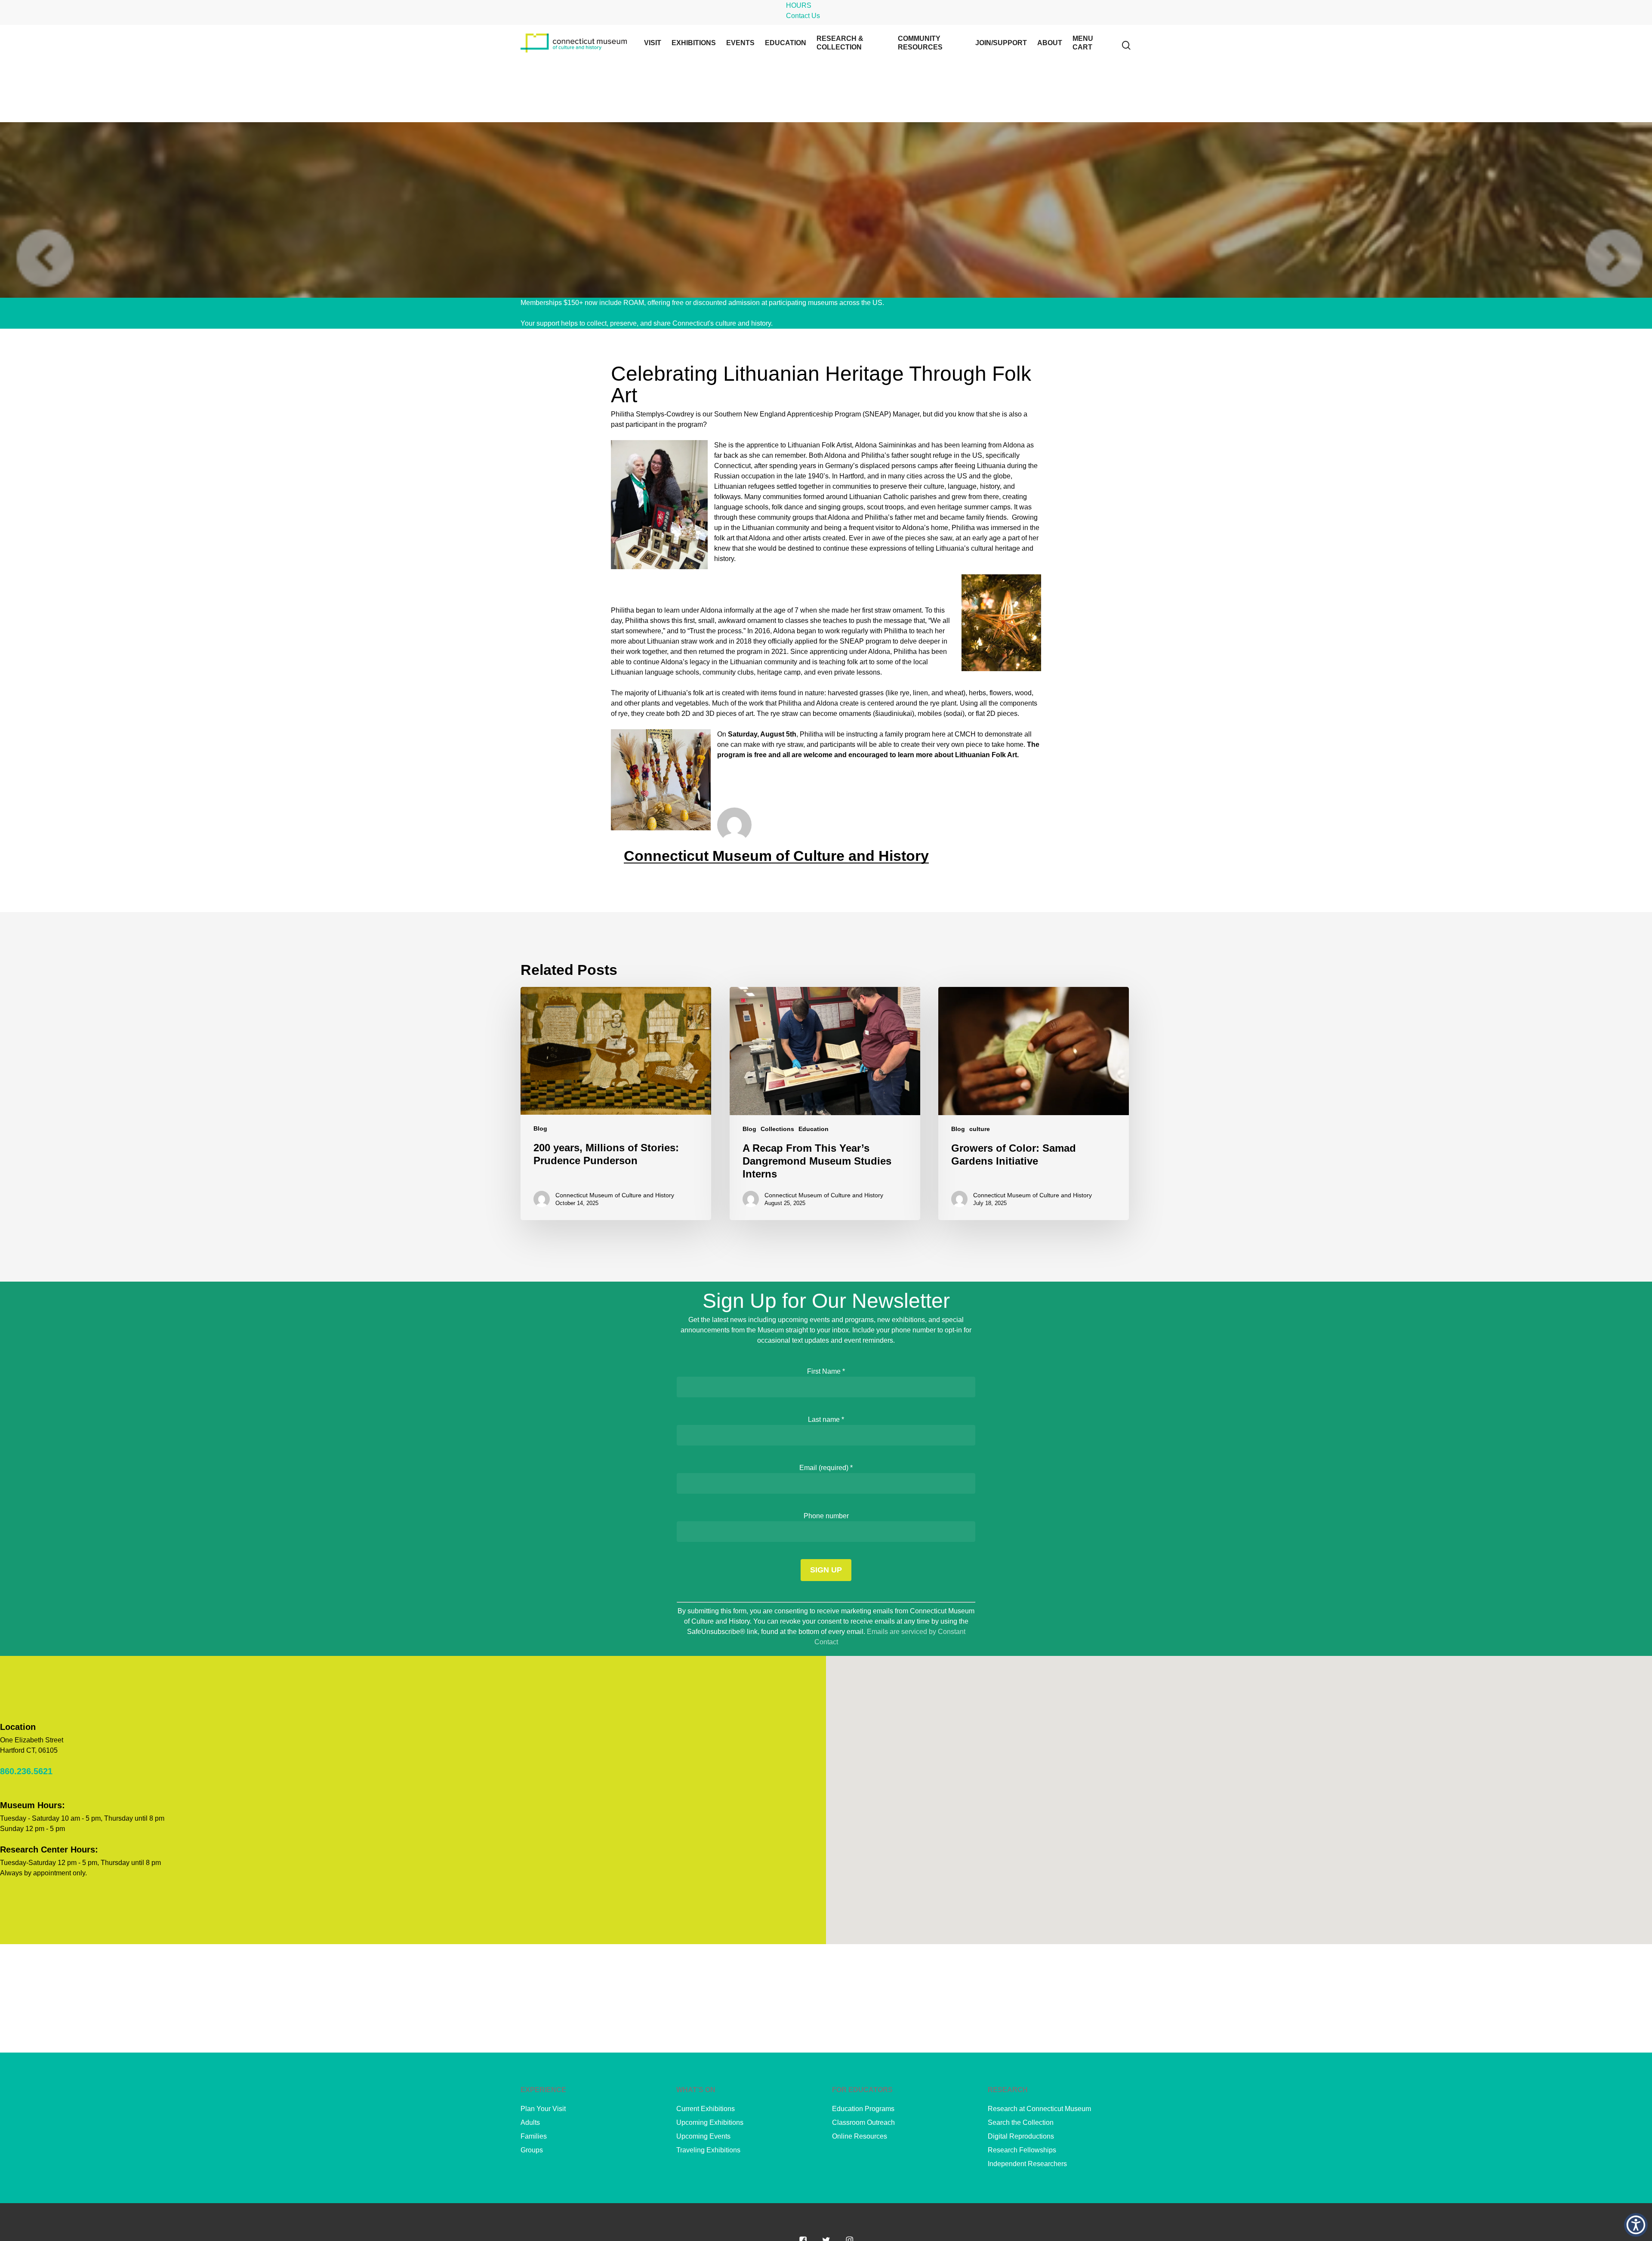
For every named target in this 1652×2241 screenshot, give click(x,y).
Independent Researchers (1027, 2164)
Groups (532, 2150)
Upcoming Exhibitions (710, 2122)
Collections (777, 1129)
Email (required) (826, 1468)
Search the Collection (1021, 2122)
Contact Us (803, 16)
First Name (826, 1371)
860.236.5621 (26, 1771)
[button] (1636, 2225)
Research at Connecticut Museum (1039, 2109)
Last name (826, 1420)
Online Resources (860, 2136)
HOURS (799, 5)
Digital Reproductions (1021, 2136)
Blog (540, 1128)
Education (814, 1129)
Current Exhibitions (706, 2109)
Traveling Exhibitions (708, 2150)
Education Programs (863, 2109)
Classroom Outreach (863, 2122)
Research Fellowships (1022, 2150)
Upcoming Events (703, 2136)
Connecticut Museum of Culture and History (776, 856)
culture (980, 1129)
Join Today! (903, 303)
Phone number (826, 1516)
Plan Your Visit (543, 2109)
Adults (530, 2122)
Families (534, 2136)
